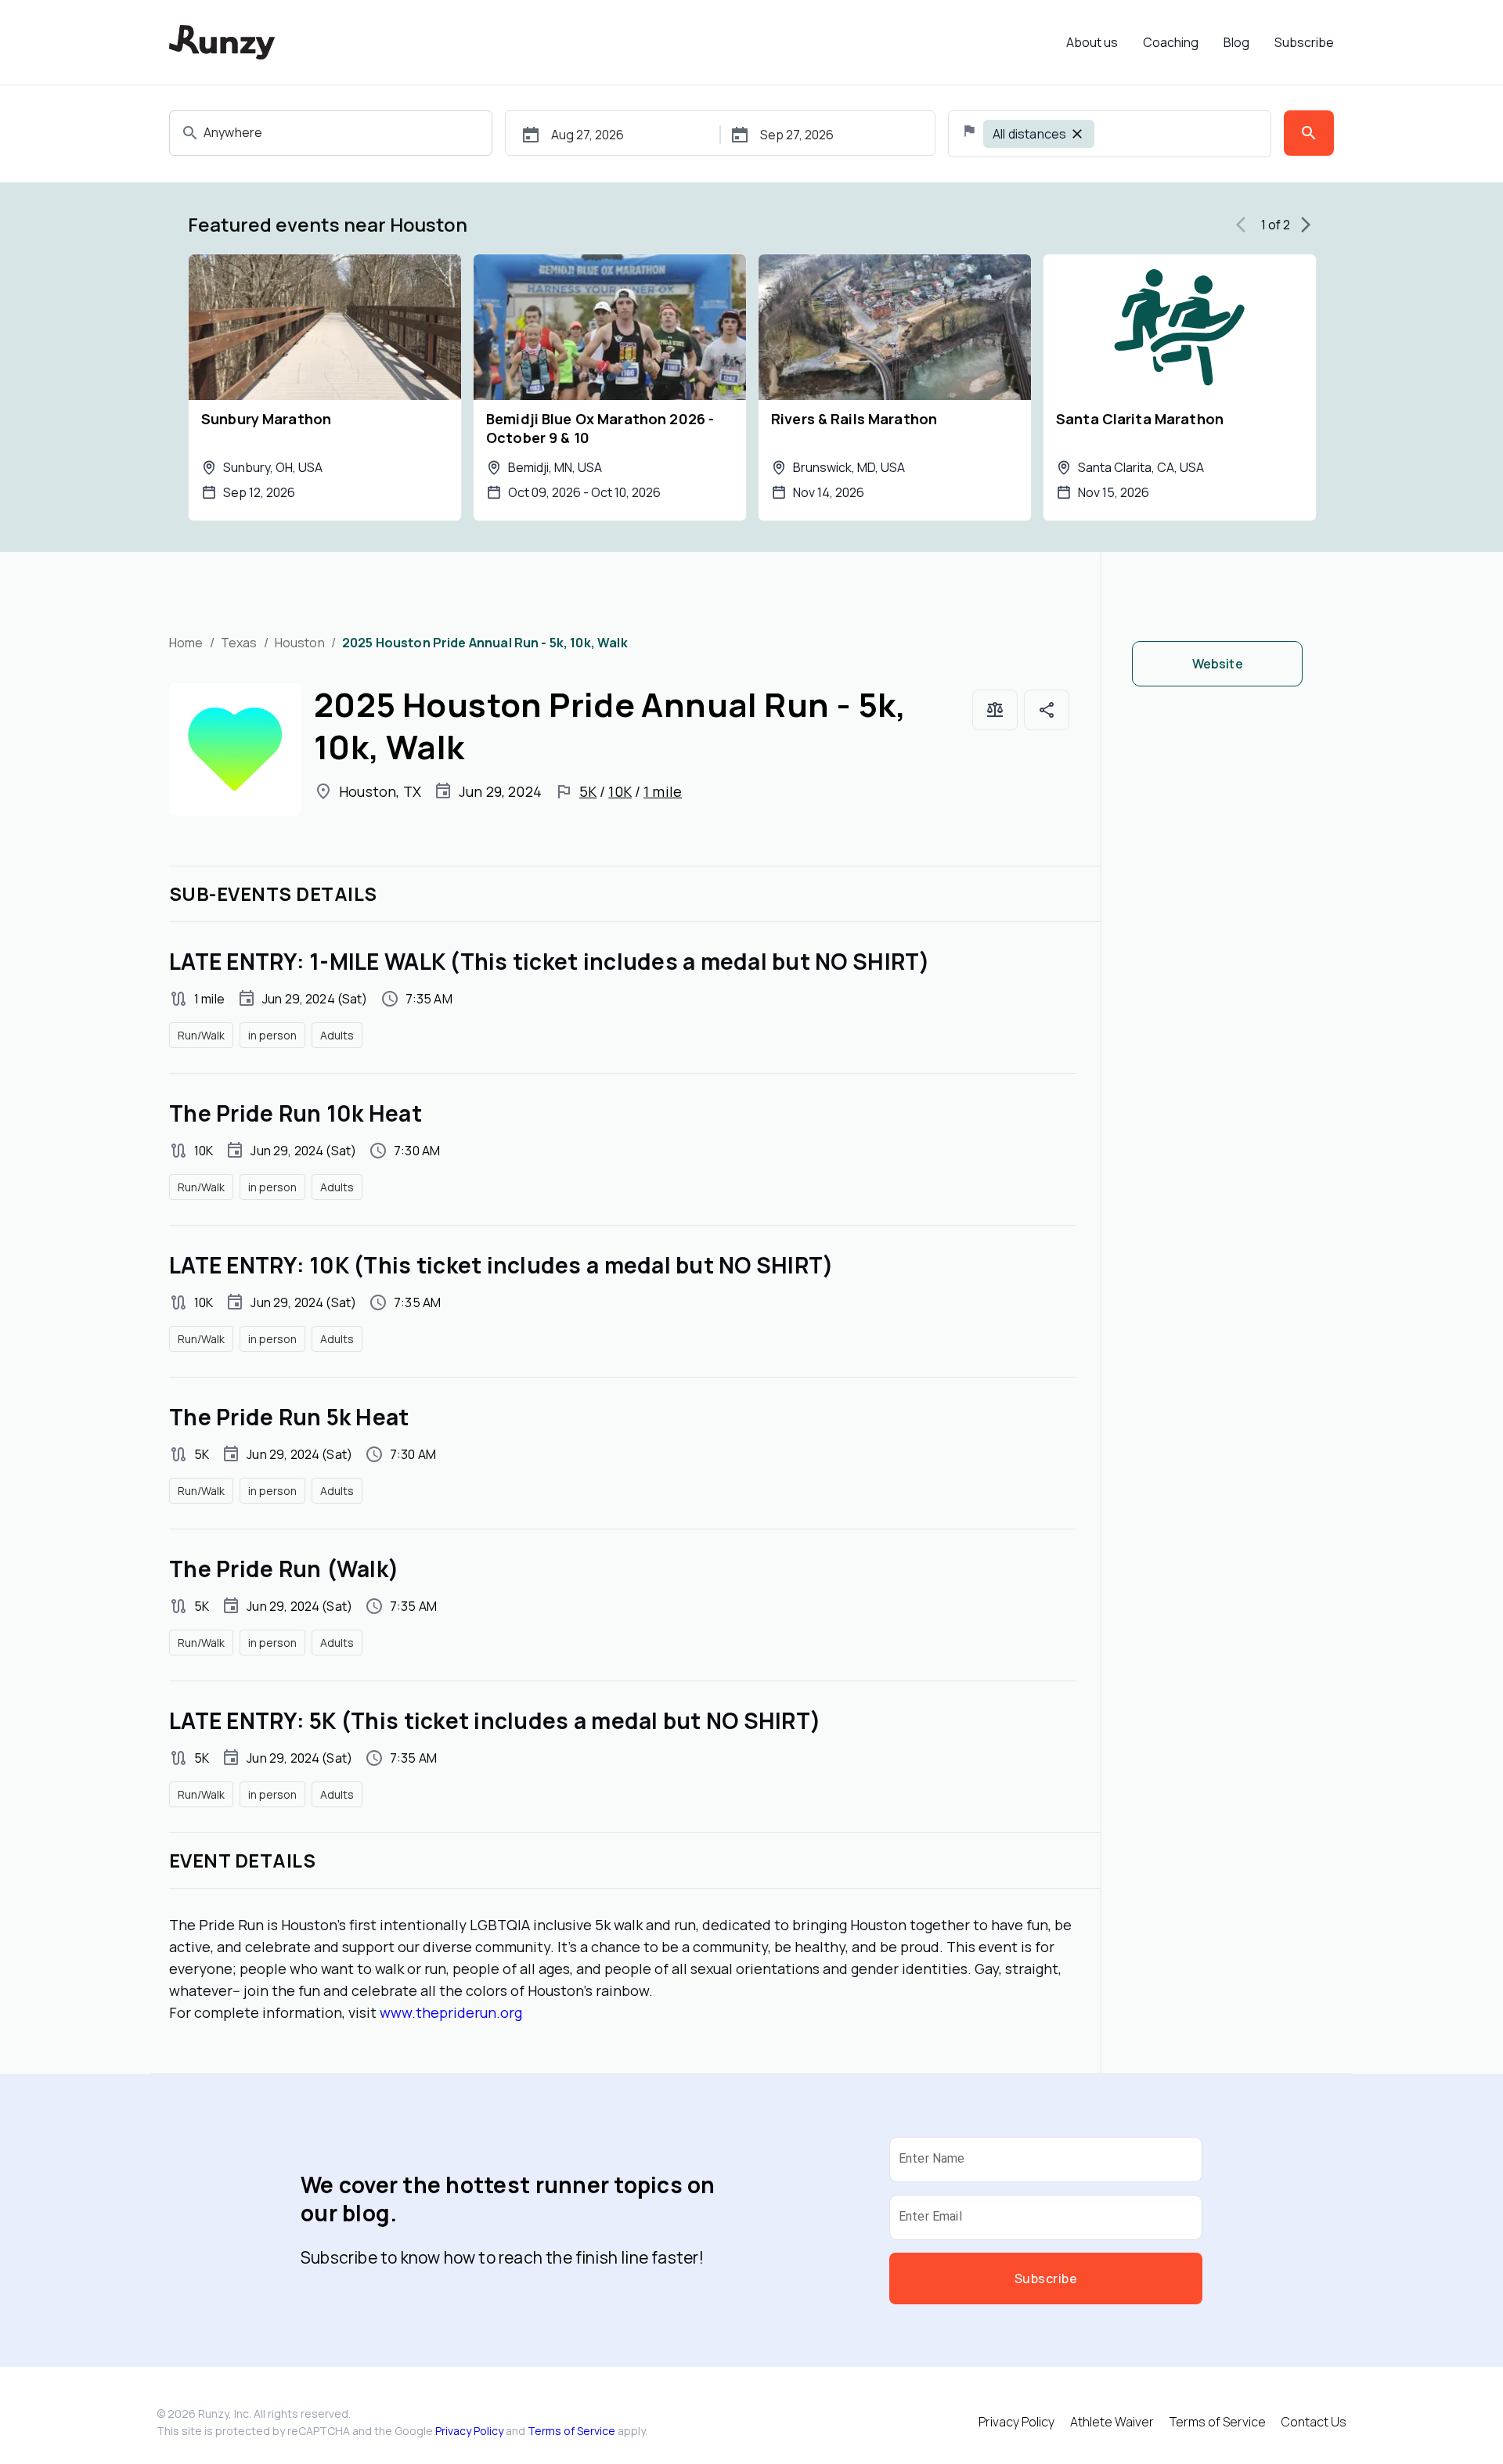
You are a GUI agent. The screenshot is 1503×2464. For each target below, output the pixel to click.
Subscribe (1304, 42)
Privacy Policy (469, 2431)
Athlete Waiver (1112, 2422)
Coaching (1171, 42)
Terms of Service (571, 2431)
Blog (1236, 42)
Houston (300, 643)
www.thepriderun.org (451, 2012)
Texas (239, 643)
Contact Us (1314, 2422)
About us (1092, 42)
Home (186, 643)
